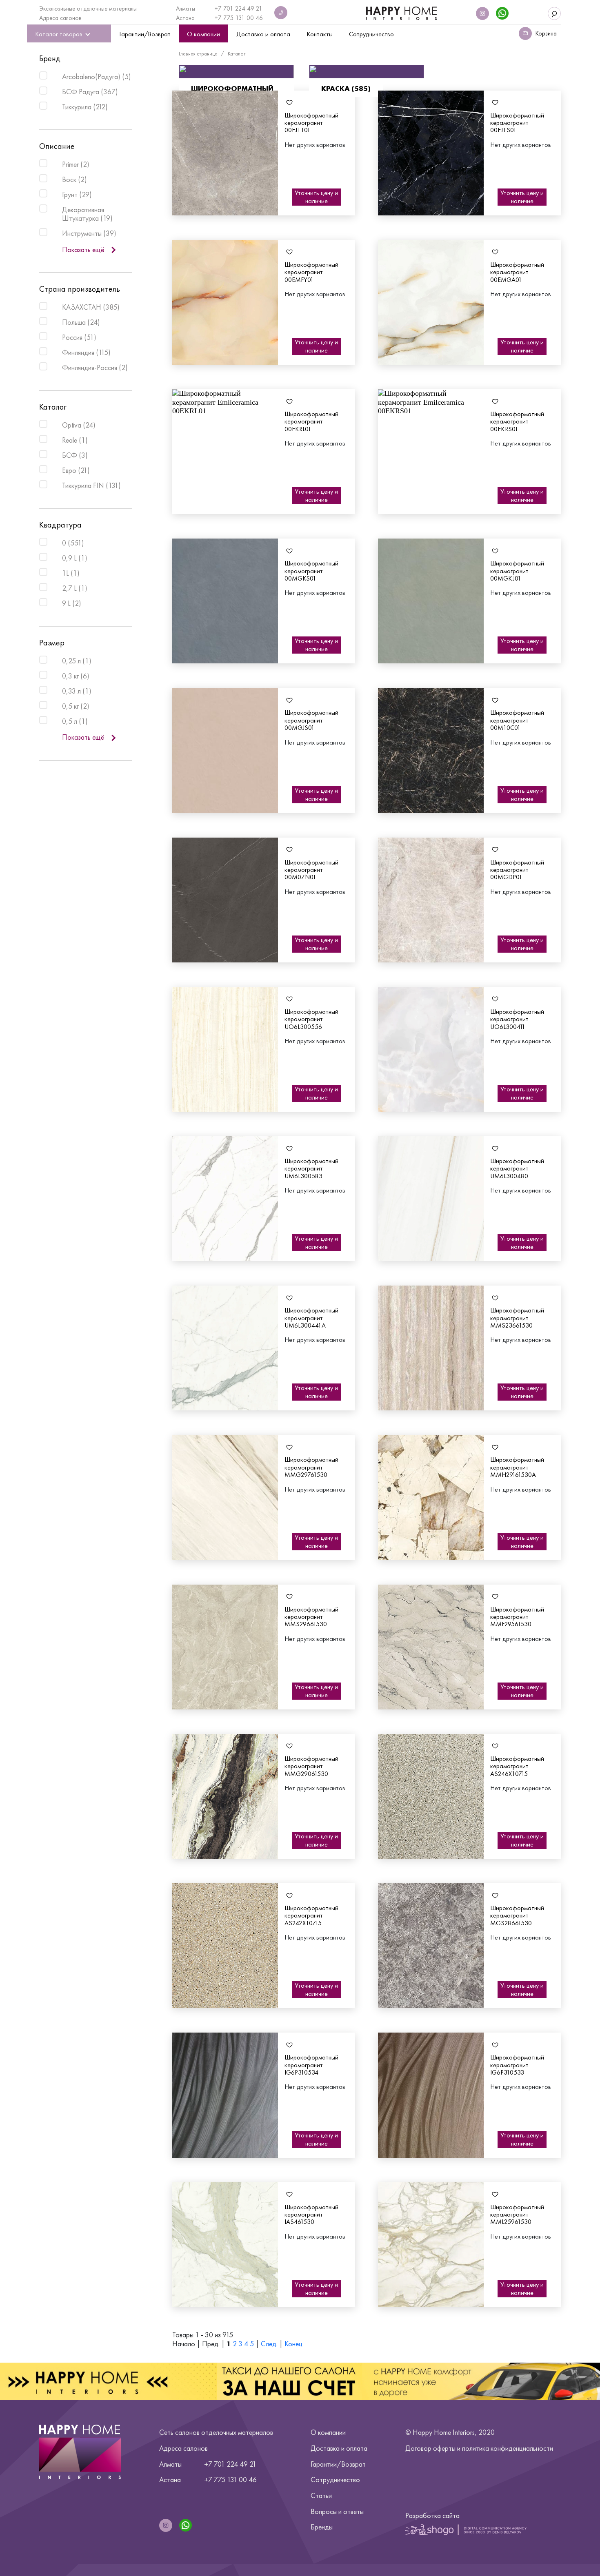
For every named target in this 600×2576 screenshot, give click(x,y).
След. (269, 2344)
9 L (72, 603)
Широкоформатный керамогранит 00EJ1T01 (311, 123)
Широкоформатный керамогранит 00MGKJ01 (517, 571)
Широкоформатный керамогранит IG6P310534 (311, 2065)
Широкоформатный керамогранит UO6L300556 (311, 1019)
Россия (79, 337)
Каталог (237, 54)
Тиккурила (85, 106)
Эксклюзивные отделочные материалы (88, 9)
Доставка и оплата (339, 2448)
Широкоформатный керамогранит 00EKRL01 (311, 421)
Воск (74, 179)
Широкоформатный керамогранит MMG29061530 (311, 1766)
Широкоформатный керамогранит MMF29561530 (517, 1617)
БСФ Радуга (90, 91)
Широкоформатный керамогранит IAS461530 (311, 2215)
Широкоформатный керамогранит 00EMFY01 (311, 272)
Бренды (322, 2527)
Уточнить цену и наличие (316, 197)
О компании (328, 2432)
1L (71, 573)
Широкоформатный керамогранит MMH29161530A (517, 1467)
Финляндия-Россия (95, 367)
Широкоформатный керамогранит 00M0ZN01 (311, 870)
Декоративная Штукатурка (87, 214)
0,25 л (77, 661)
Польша (81, 322)
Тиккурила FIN (91, 485)
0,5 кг (76, 706)
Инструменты (89, 233)
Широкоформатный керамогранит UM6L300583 (311, 1168)
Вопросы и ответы (337, 2511)
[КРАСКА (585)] (367, 72)
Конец (293, 2344)
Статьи (321, 2495)
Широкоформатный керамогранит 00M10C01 (517, 720)
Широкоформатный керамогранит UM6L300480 (517, 1168)
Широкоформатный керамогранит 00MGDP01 (517, 870)
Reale (75, 440)
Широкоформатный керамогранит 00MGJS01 (311, 720)
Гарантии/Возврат (338, 2464)
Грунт (77, 194)
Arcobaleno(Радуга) (97, 76)
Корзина (546, 33)
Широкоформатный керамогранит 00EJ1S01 (517, 123)
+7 (219, 18)
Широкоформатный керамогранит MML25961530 (517, 2215)
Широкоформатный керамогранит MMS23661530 (517, 1318)
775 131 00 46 (243, 18)
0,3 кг (76, 676)
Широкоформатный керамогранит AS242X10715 (311, 1915)
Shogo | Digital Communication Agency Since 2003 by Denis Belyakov (466, 2529)
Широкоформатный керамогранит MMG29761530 (311, 1467)
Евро (76, 470)
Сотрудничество (335, 2480)
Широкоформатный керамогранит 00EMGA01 (517, 272)
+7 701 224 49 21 (238, 9)
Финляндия (86, 352)
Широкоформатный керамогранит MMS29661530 (311, 1617)
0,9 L (75, 558)
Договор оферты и (479, 2448)
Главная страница (198, 54)
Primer (76, 164)
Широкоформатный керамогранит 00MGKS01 (311, 571)
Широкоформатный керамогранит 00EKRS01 (517, 421)
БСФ (75, 455)
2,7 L (75, 588)
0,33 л (77, 691)
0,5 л (75, 721)
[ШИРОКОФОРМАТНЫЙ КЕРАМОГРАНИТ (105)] (236, 72)
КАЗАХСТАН (91, 307)
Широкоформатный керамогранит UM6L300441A (311, 1318)
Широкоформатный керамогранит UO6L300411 (517, 1019)
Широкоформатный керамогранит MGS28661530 (517, 1915)
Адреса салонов (60, 18)
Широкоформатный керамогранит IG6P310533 (517, 2065)
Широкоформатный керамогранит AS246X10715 (517, 1766)
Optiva (79, 425)
